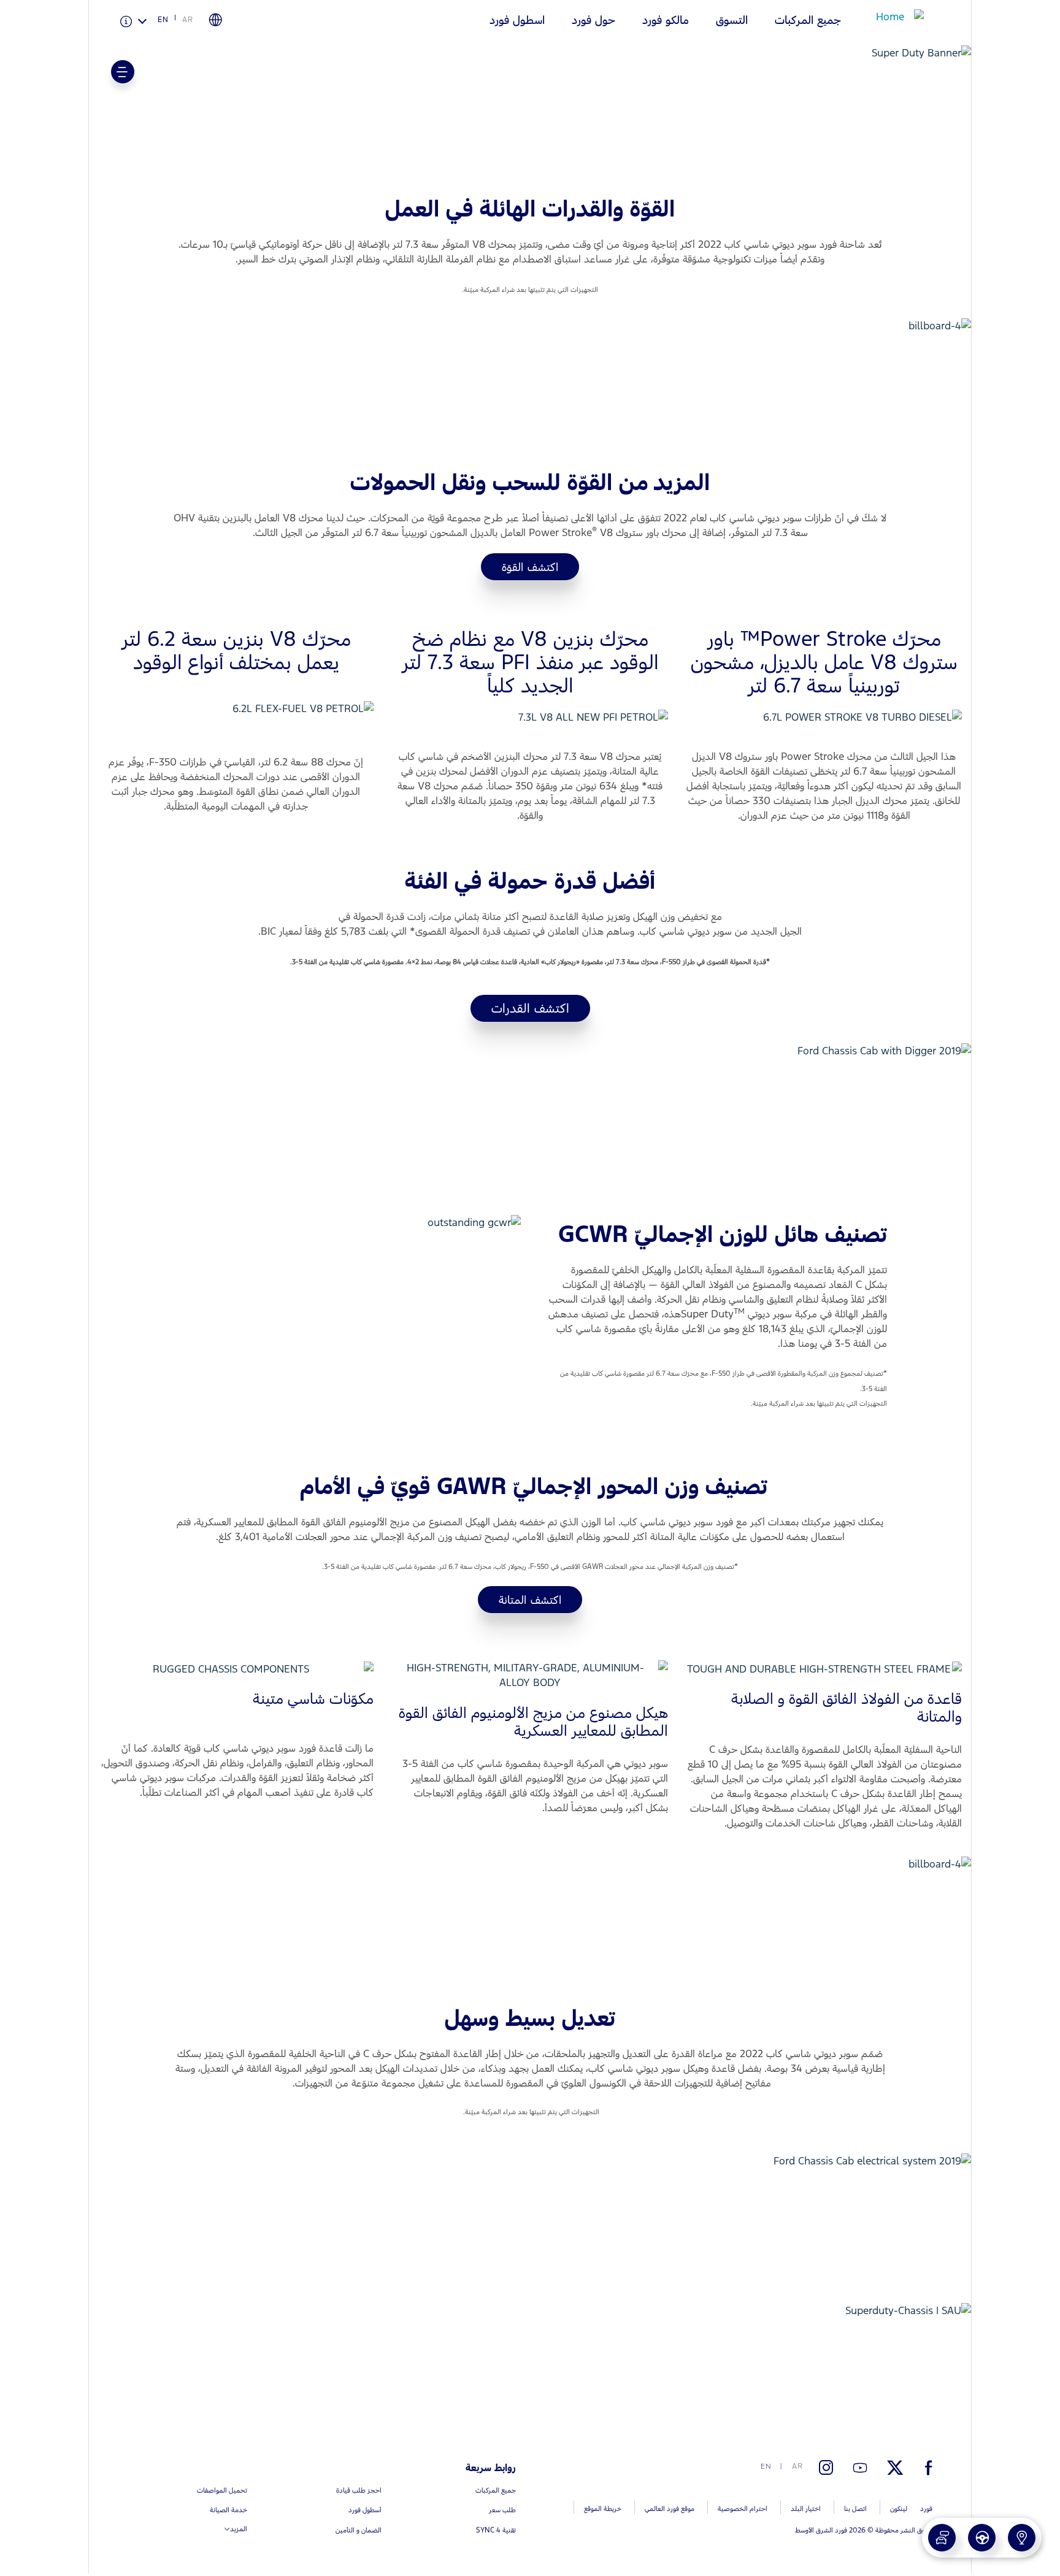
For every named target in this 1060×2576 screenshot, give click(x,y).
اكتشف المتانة (530, 1600)
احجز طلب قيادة (932, 2532)
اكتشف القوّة (530, 567)
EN (163, 20)
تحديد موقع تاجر (971, 2532)
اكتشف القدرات (530, 1008)
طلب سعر (903, 2532)
